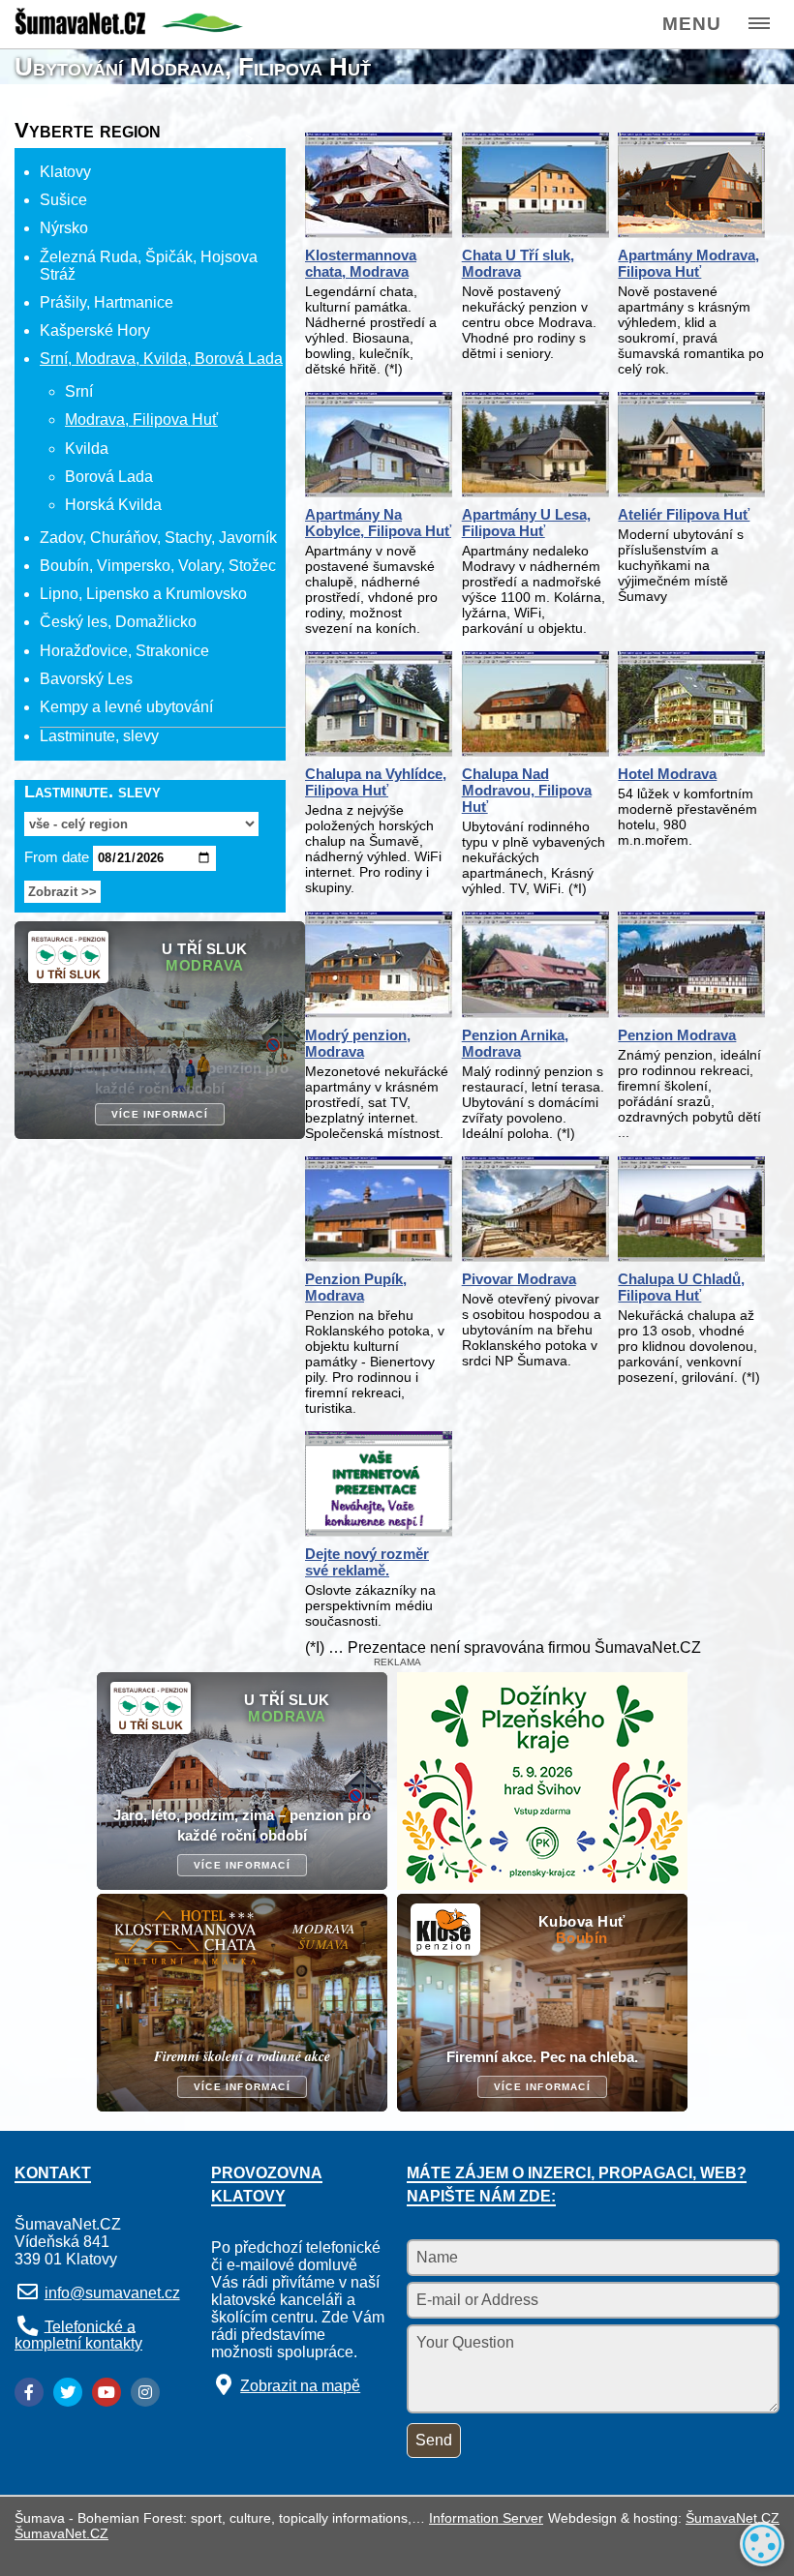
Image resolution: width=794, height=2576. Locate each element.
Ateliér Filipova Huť (684, 514)
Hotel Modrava (667, 774)
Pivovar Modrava (519, 1279)
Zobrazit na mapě (300, 2386)
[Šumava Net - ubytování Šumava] (129, 29)
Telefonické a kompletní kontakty (78, 2335)
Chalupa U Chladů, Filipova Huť (681, 1287)
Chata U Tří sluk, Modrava (518, 263)
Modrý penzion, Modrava (358, 1043)
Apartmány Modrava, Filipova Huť (688, 263)
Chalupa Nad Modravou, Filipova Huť (527, 790)
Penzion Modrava (677, 1035)
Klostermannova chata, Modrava (361, 263)
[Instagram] (145, 2392)
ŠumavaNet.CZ (733, 2518)
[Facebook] (29, 2392)
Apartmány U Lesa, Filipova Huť (526, 523)
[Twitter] (68, 2392)
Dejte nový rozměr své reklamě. (367, 1562)
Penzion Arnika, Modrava (515, 1043)
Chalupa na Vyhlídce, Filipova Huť (376, 782)
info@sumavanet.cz (112, 2293)
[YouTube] (107, 2392)
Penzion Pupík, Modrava (356, 1287)
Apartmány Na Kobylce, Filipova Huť (378, 523)
